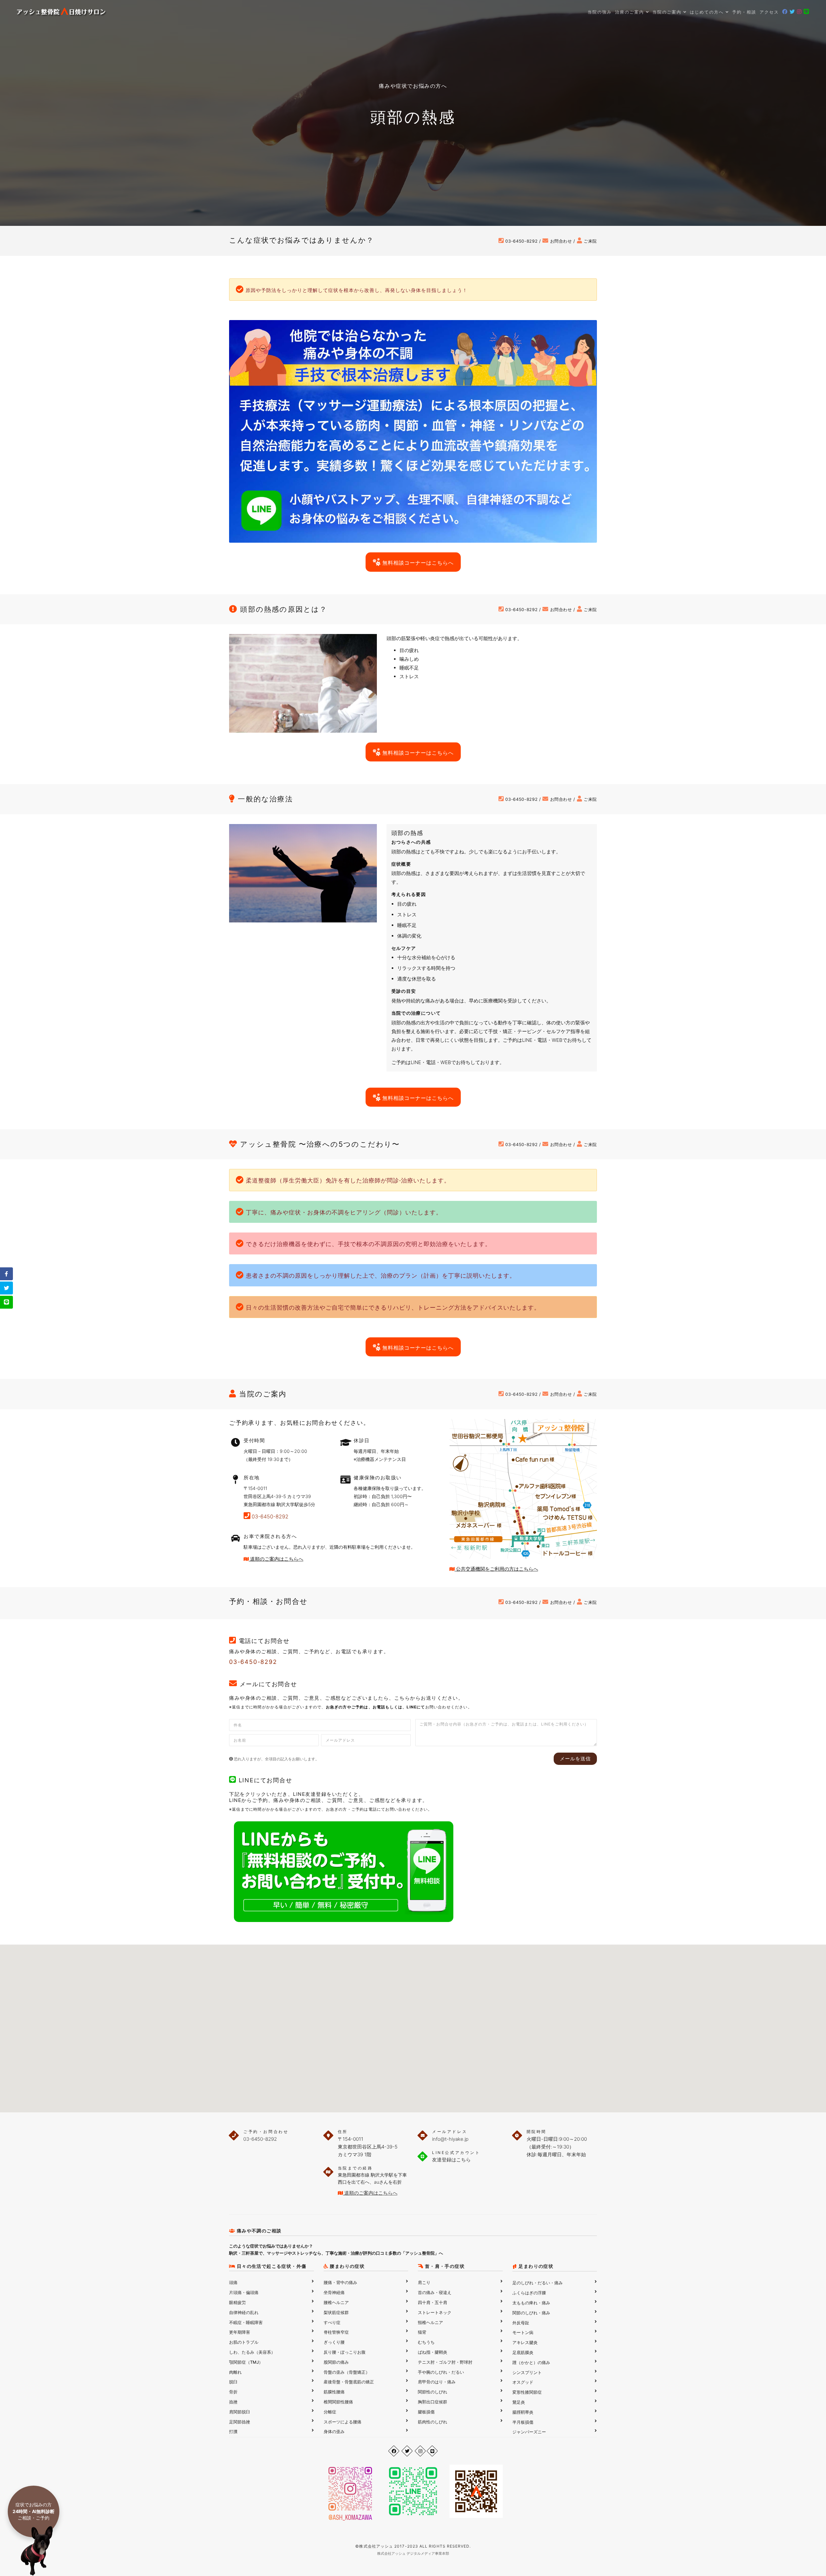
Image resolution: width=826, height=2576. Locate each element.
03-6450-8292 (521, 241)
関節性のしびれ (433, 2392)
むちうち (426, 2342)
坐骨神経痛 (334, 2292)
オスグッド (523, 2382)
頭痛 (233, 2282)
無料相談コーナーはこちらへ (417, 563)
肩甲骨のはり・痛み (437, 2382)
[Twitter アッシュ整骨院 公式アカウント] (407, 2451)
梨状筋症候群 (336, 2312)
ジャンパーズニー (529, 2432)
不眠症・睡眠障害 (246, 2322)
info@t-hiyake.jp (450, 2139)
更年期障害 (240, 2332)
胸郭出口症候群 (433, 2402)
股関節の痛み (336, 2362)
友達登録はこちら (451, 2160)
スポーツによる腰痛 (342, 2422)
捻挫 (233, 2402)
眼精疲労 (237, 2302)
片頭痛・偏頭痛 (244, 2292)
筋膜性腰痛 (334, 2392)
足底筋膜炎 (523, 2352)
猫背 (422, 2332)
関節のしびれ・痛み (531, 2313)
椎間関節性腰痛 (338, 2402)
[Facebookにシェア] (6, 1274)
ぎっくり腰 (334, 2342)
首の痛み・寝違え (435, 2292)
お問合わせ (560, 241)
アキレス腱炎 (525, 2342)
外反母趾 (521, 2323)
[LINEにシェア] (6, 1302)
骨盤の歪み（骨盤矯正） (347, 2372)
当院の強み (600, 12)
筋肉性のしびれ (433, 2422)
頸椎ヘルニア (430, 2322)
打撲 (233, 2431)
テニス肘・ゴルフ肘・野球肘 (445, 2362)
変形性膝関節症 (527, 2392)
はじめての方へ (708, 12)
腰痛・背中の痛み (340, 2282)
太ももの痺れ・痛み (531, 2303)
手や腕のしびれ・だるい (441, 2372)
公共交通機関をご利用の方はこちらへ (496, 1569)
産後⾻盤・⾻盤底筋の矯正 (349, 2382)
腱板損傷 (426, 2412)
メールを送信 (575, 1759)
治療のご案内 (630, 12)
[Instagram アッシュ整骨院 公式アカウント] (420, 2451)
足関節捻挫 (240, 2422)
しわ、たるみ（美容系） (252, 2352)
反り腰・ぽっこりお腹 (345, 2352)
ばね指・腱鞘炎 (433, 2352)
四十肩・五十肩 (433, 2302)
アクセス (769, 12)
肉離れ (235, 2372)
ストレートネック (435, 2312)
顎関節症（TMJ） (246, 2362)
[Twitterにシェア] (6, 1288)
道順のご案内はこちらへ (276, 1559)
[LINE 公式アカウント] (432, 2451)
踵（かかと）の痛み (531, 2362)
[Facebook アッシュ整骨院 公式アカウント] (394, 2451)
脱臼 (233, 2382)
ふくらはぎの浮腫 (529, 2293)
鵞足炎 (519, 2402)
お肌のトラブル (244, 2342)
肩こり (424, 2282)
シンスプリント (527, 2372)
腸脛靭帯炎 (523, 2412)
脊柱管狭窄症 (336, 2332)
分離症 (330, 2412)
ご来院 (589, 241)
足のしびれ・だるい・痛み (538, 2283)
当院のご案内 (668, 12)
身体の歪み (334, 2431)
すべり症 (332, 2322)
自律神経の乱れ (244, 2312)
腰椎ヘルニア (336, 2302)
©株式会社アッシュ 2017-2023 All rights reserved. (413, 2546)
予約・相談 (744, 12)
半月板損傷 (523, 2422)
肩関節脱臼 (240, 2412)
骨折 (233, 2392)
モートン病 (523, 2332)
